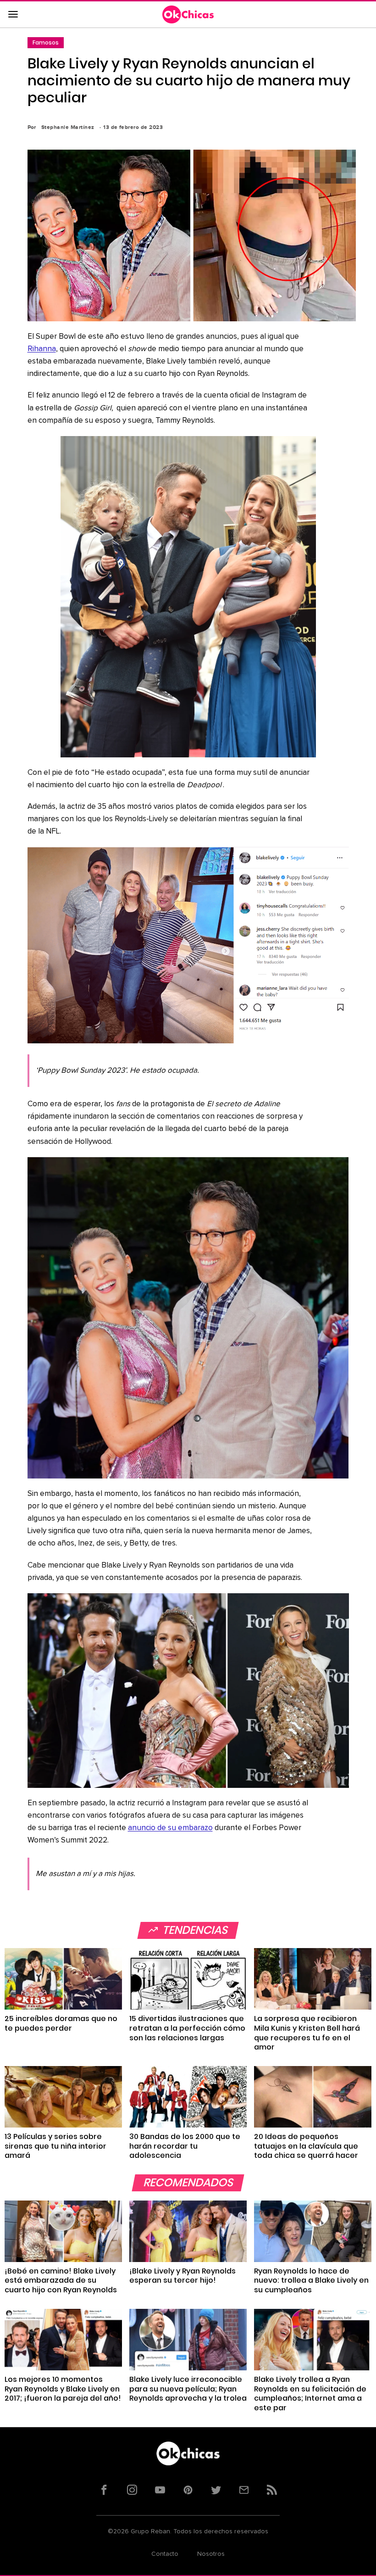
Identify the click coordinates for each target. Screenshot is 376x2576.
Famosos (46, 42)
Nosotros (211, 2554)
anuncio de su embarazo (170, 1828)
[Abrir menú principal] (13, 15)
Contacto (165, 2554)
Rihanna (42, 349)
